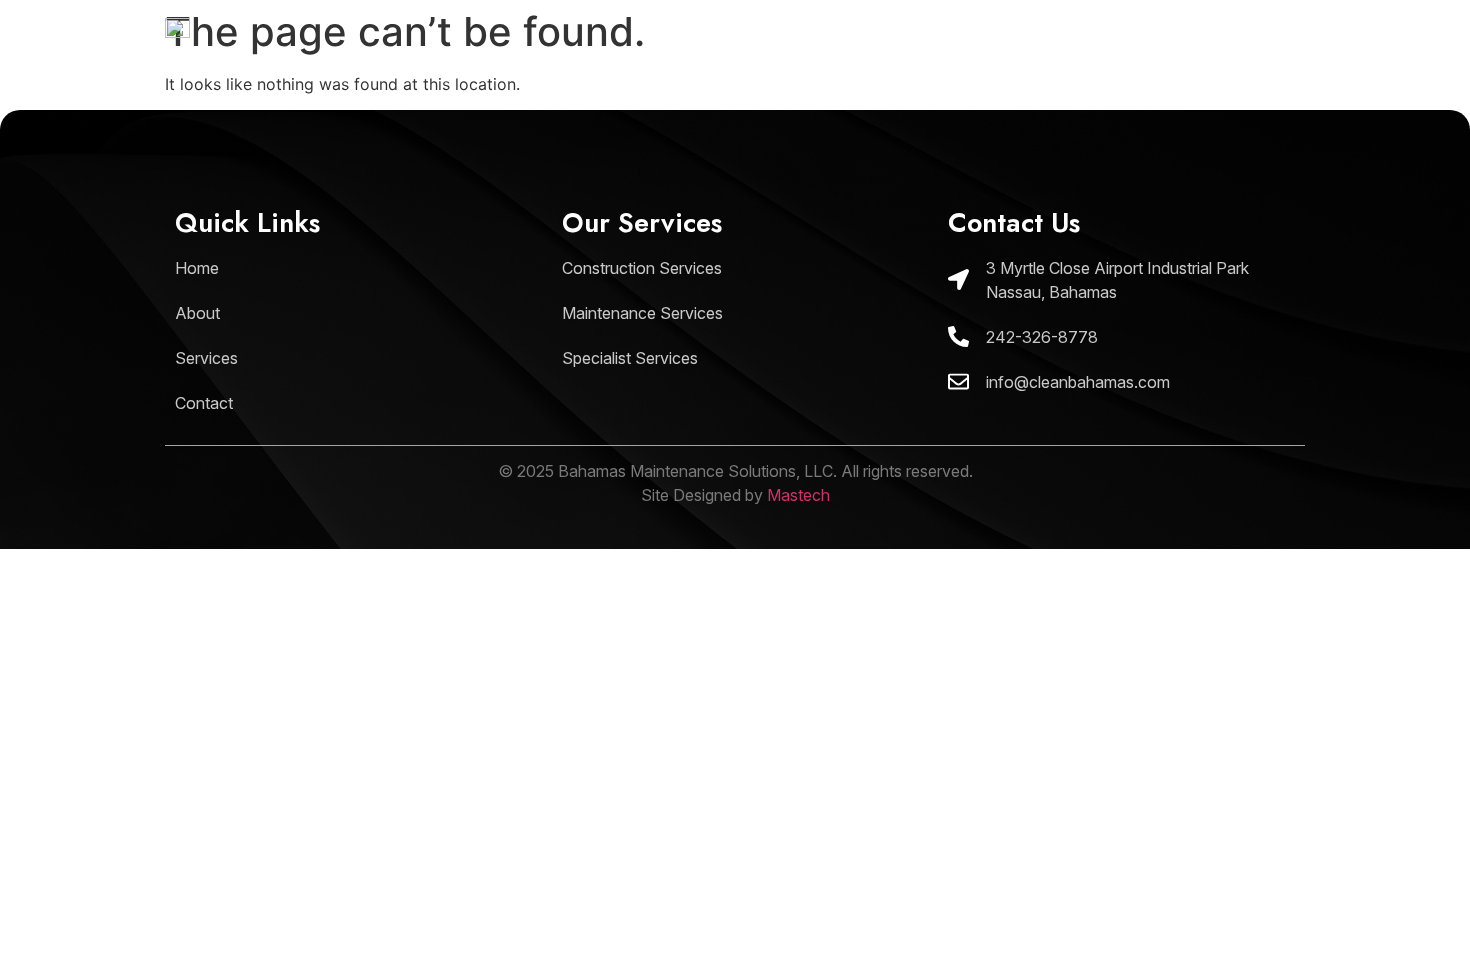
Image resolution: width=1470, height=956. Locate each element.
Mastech (798, 495)
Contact (1245, 50)
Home (908, 50)
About (1011, 50)
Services (1124, 50)
